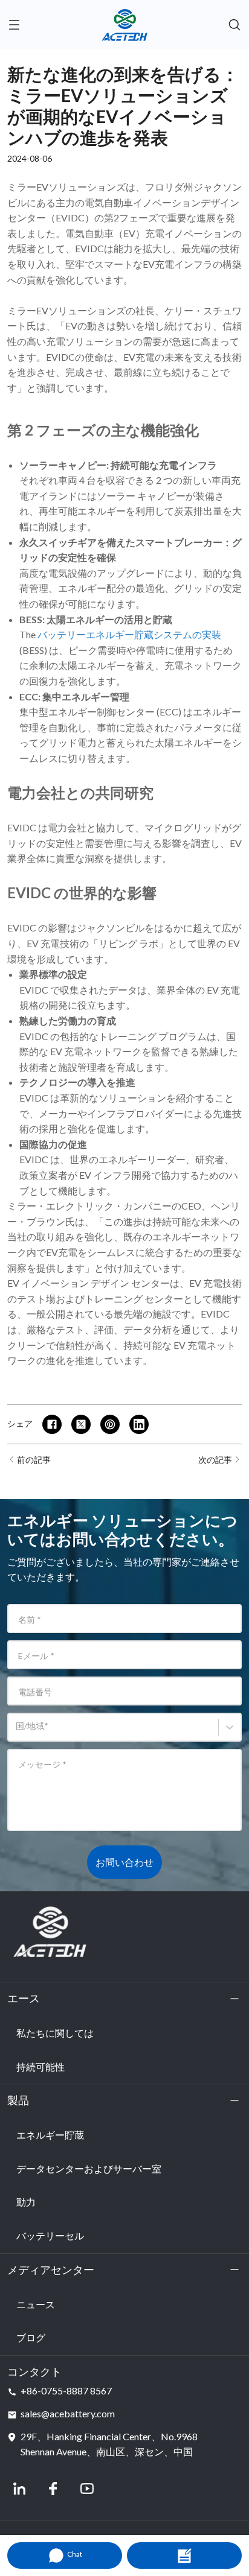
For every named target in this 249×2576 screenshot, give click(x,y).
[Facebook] (53, 2489)
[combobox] (18, 1732)
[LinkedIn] (19, 2489)
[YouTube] (87, 2489)
